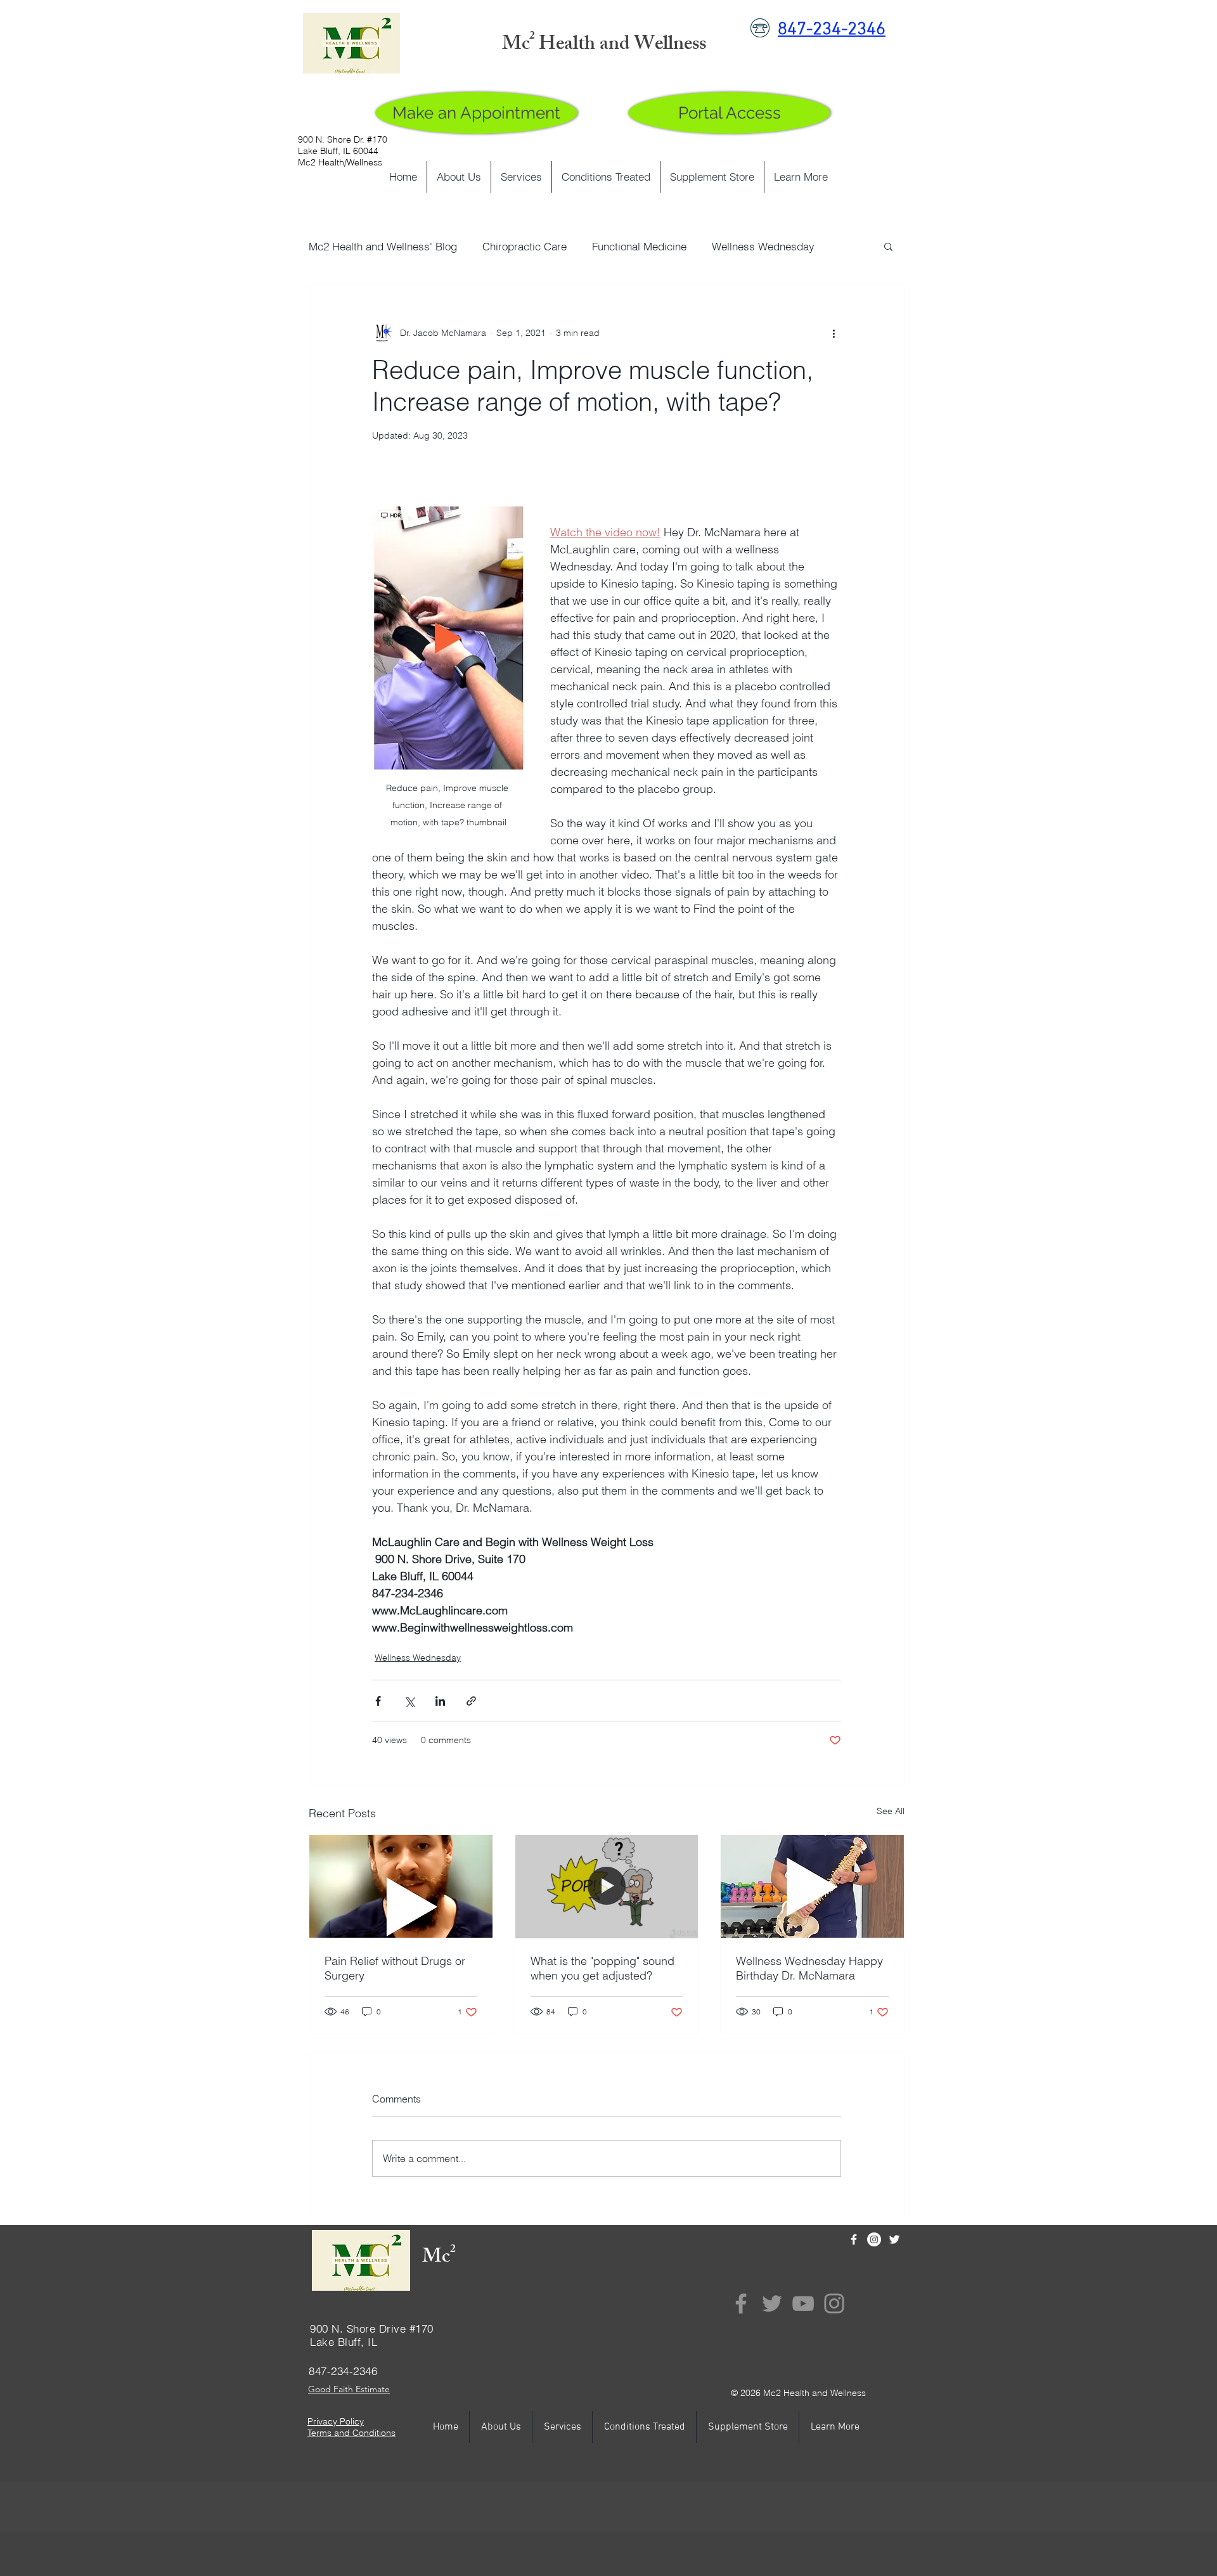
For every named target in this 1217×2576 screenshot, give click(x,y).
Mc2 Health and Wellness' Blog (383, 246)
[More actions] (834, 333)
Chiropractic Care (525, 246)
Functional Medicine (639, 246)
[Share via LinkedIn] (440, 1701)
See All (891, 1811)
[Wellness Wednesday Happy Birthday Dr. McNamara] (812, 1886)
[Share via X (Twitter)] (409, 1701)
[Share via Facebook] (378, 1701)
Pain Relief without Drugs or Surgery (395, 1968)
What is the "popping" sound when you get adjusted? (602, 1968)
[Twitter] (772, 2303)
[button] (888, 246)
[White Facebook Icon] (854, 2239)
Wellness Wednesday (763, 246)
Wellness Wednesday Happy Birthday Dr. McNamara (809, 1968)
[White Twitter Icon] (894, 2239)
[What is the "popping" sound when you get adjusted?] (607, 1886)
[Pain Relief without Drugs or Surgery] (401, 1886)
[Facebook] (741, 2303)
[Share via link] (471, 1701)
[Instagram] (874, 2239)
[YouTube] (803, 2303)
